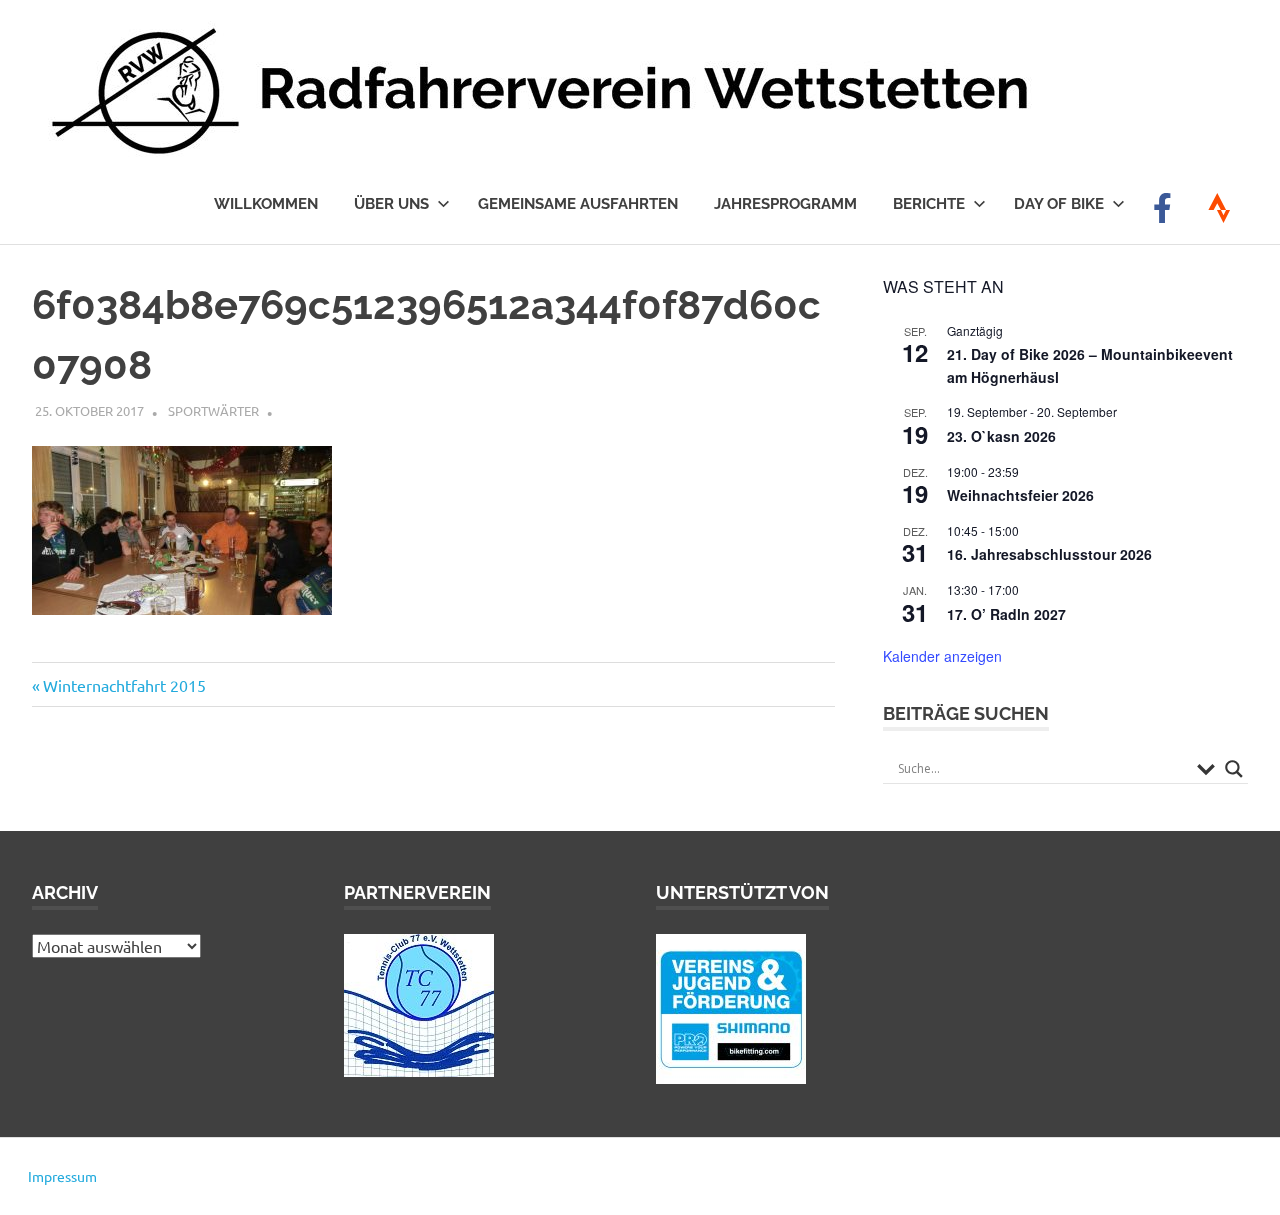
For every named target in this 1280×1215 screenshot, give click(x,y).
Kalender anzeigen (942, 656)
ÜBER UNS (391, 204)
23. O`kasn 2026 (1001, 436)
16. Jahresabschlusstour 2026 (1049, 554)
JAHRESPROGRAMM (785, 204)
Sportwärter (213, 410)
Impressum (62, 1176)
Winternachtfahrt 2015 (124, 685)
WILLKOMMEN (266, 204)
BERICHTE (929, 204)
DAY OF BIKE (1059, 204)
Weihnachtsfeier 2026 (1020, 495)
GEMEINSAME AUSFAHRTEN (578, 204)
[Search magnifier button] (1234, 769)
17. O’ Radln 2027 (1006, 614)
